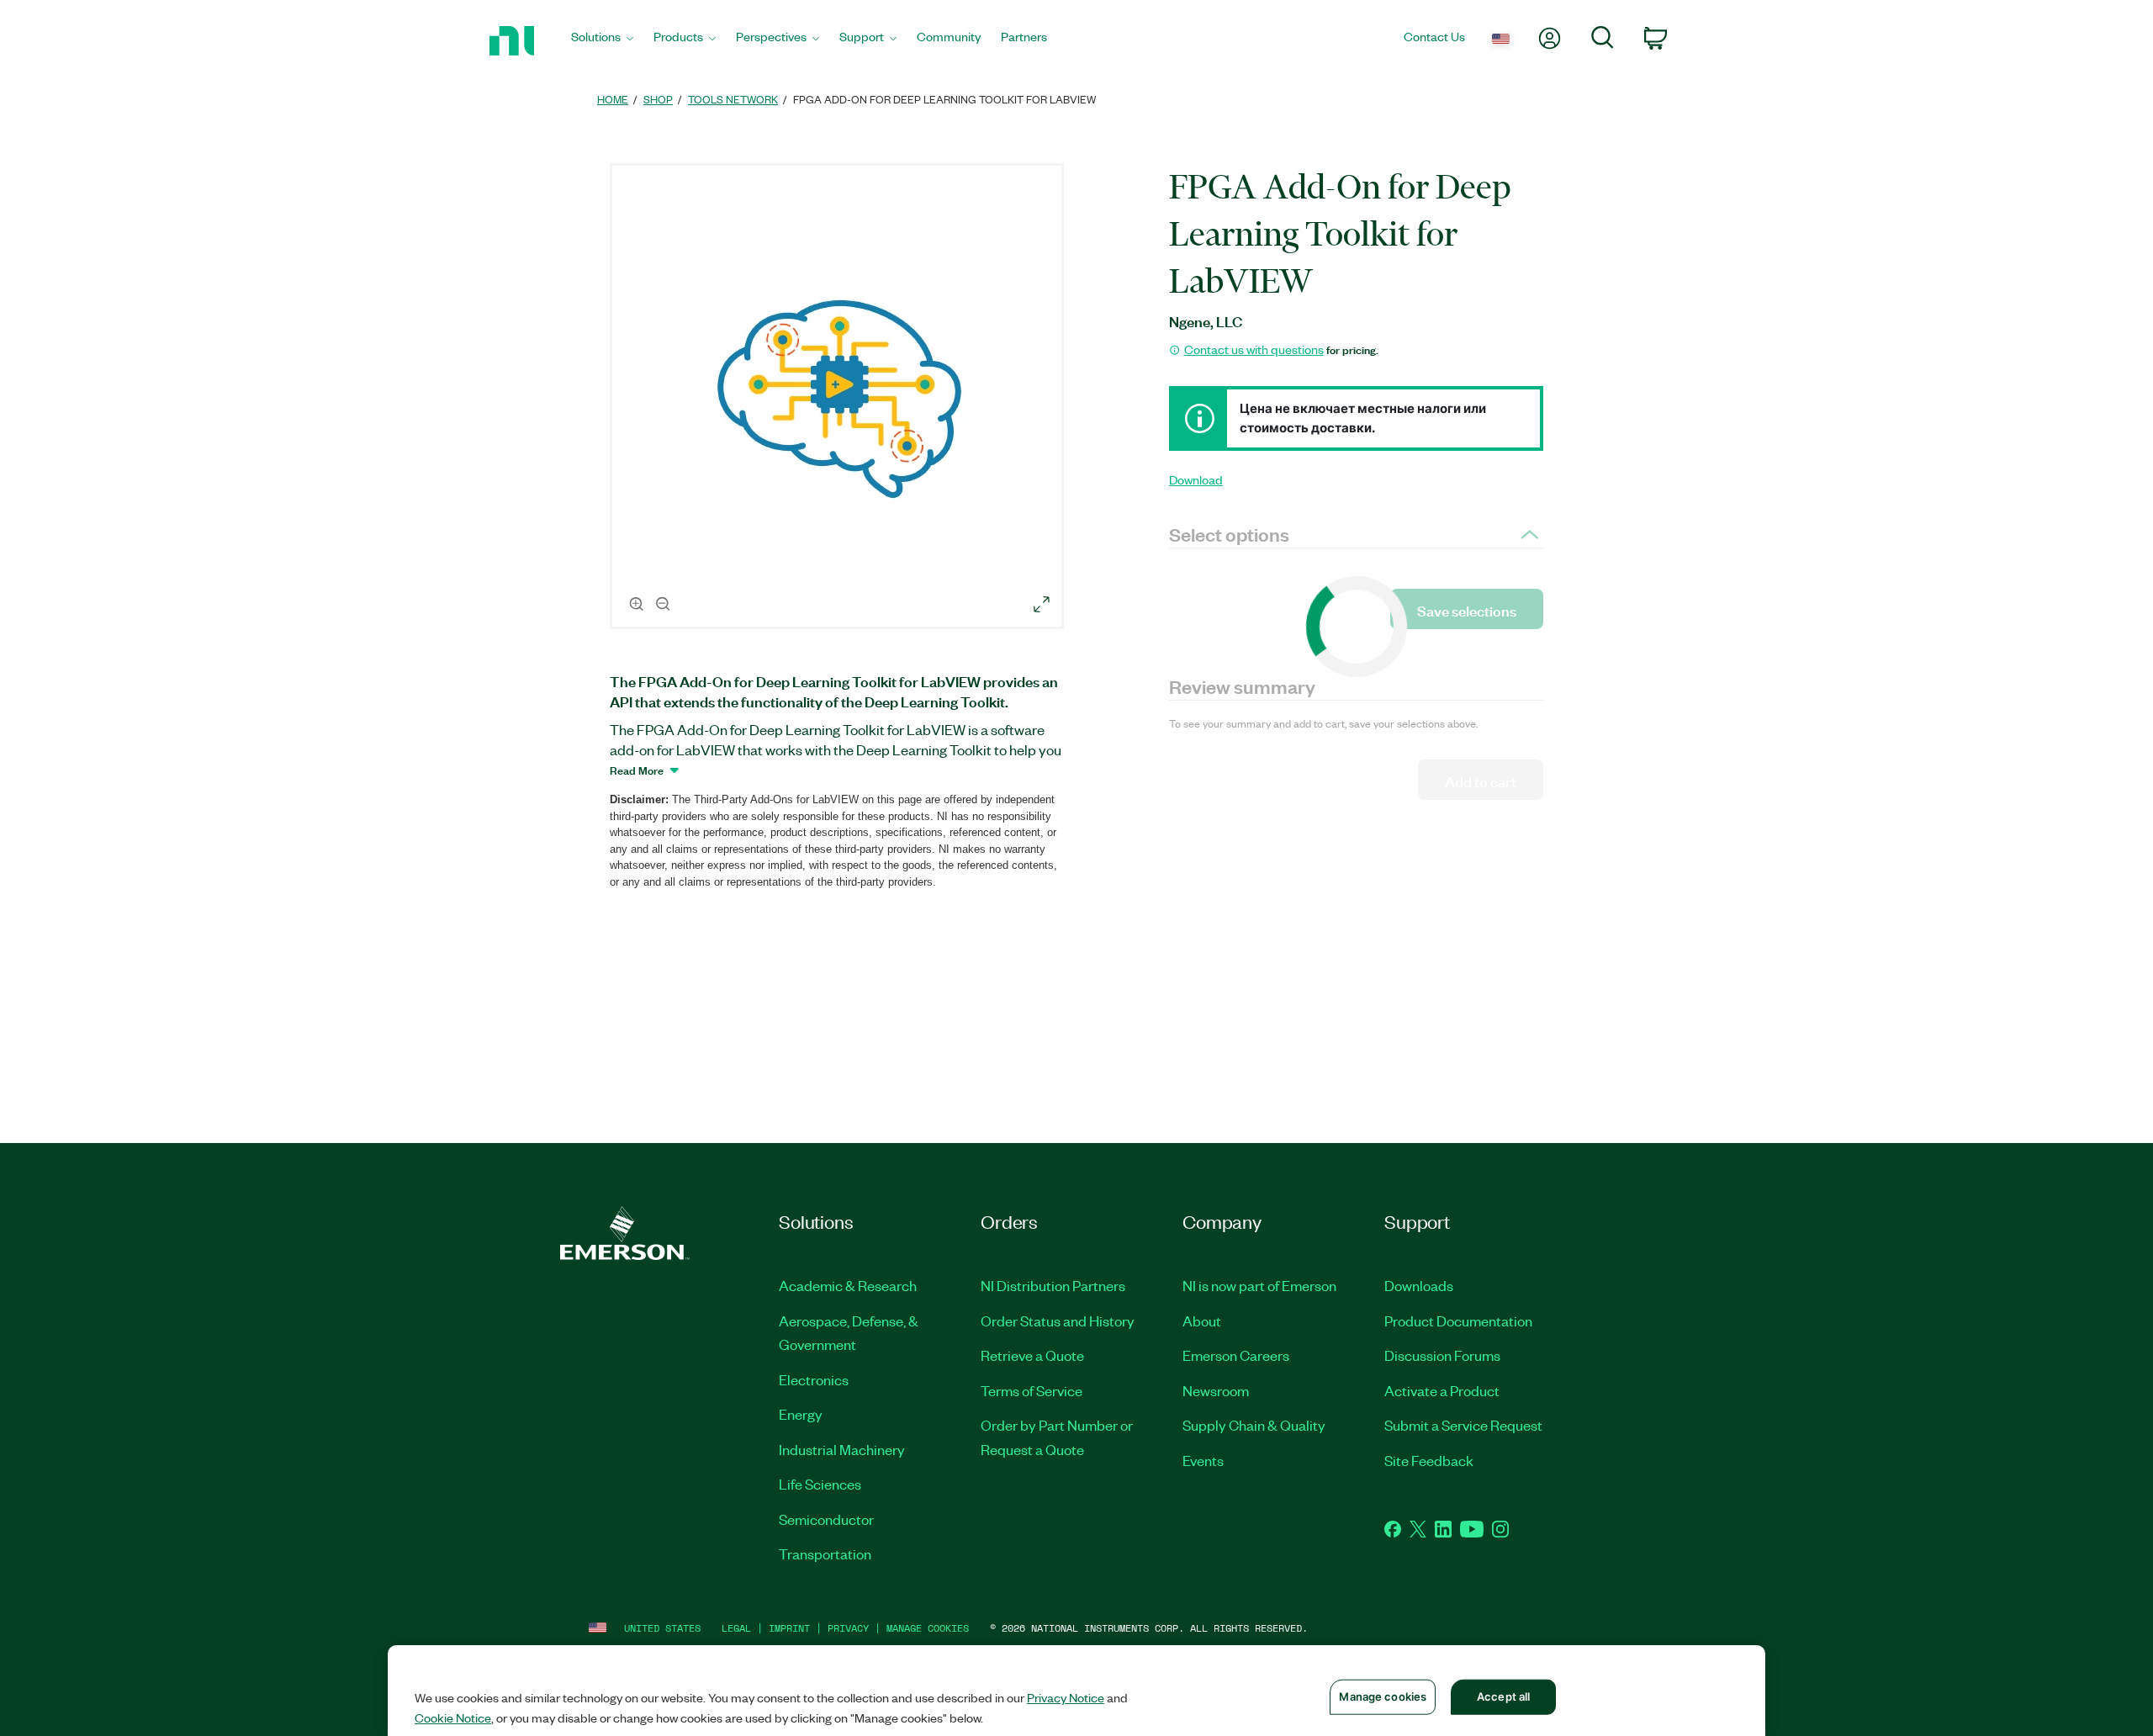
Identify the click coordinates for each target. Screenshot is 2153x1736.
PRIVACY (848, 1628)
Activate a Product (1442, 1390)
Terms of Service (1032, 1390)
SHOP (658, 99)
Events (1203, 1460)
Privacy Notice (1066, 1697)
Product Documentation (1458, 1321)
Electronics (814, 1379)
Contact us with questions (1254, 349)
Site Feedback (1429, 1460)
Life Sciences (820, 1484)
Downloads (1419, 1285)
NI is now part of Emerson (1259, 1285)
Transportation (825, 1553)
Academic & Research (848, 1285)
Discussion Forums (1442, 1355)
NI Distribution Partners (1053, 1285)
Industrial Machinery (842, 1449)
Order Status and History (1058, 1321)
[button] (839, 399)
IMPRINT (789, 1628)
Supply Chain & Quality (1254, 1425)
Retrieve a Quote (1032, 1355)
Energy (801, 1414)
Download (1196, 479)
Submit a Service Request (1463, 1425)
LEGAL (736, 1628)
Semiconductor (826, 1519)
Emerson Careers (1236, 1355)
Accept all (1503, 1696)
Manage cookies (928, 1628)
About (1202, 1321)
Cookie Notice (453, 1717)
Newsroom (1216, 1390)
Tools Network (733, 99)
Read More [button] (637, 770)
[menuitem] (602, 41)
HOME (613, 99)
